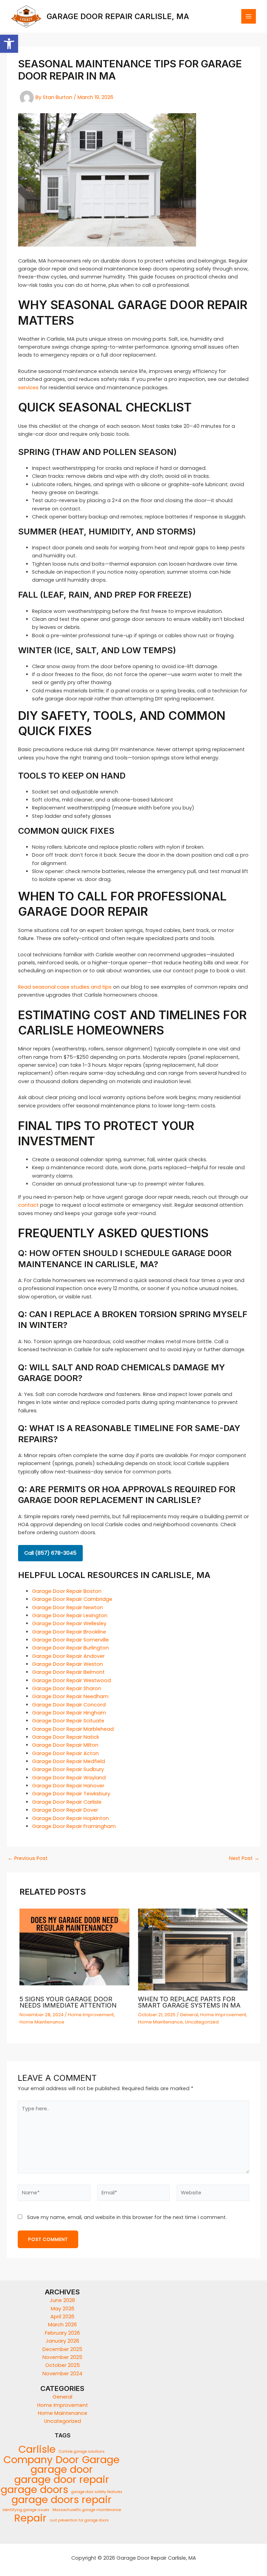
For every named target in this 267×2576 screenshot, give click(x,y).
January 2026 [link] (62, 2341)
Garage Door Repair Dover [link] (65, 1810)
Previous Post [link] (28, 1858)
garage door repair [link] (62, 2479)
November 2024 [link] (62, 2374)
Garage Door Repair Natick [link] (66, 1737)
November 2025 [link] (62, 2357)
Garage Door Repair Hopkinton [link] (70, 1818)
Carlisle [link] (37, 2449)
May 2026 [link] (63, 2309)
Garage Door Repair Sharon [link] (67, 1688)
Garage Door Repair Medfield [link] (68, 1761)
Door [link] (67, 2460)
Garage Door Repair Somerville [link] (70, 1640)
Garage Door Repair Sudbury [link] (68, 1769)
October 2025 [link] (63, 2365)
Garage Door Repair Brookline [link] (69, 1632)
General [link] (189, 2015)
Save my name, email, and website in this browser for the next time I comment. (127, 2217)
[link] (9, 44)
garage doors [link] (34, 2490)
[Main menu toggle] (249, 16)
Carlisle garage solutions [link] (82, 2452)
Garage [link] (101, 2460)
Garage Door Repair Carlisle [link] (67, 1802)
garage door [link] (62, 2470)
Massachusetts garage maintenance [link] (87, 2510)
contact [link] (28, 1205)
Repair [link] (30, 2518)
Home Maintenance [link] (42, 2022)
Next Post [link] (244, 1858)
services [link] (28, 388)
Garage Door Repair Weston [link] (67, 1664)
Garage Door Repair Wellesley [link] (69, 1623)
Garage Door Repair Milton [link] (65, 1745)
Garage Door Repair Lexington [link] (70, 1615)
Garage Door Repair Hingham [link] (69, 1713)
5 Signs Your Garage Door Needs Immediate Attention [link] (68, 2002)
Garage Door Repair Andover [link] (68, 1656)
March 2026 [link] (62, 2325)
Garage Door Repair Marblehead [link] (73, 1729)
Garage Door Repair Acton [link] (65, 1753)
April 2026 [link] (62, 2317)
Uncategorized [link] (202, 2022)
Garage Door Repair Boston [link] (67, 1591)
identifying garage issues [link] (26, 2510)
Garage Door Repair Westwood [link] (71, 1680)
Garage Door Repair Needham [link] (70, 1696)
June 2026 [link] (62, 2300)
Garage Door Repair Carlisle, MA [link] (118, 16)
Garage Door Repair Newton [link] (67, 1607)
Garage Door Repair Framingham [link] (74, 1826)
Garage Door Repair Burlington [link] (70, 1648)
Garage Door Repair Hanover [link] (68, 1786)
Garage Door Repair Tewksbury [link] (71, 1794)
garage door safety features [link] (97, 2492)
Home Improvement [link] (91, 2015)
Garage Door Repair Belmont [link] (68, 1672)
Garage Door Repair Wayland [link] (69, 1778)
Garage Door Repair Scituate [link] (68, 1721)
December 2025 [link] (62, 2349)
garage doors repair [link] (62, 2500)
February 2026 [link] (62, 2333)
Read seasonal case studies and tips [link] (65, 987)
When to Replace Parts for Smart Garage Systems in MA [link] (189, 2002)
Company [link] (28, 2460)
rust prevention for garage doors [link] (79, 2520)
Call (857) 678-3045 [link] (50, 1553)
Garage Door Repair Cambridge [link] (72, 1599)
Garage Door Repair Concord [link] (69, 1705)
